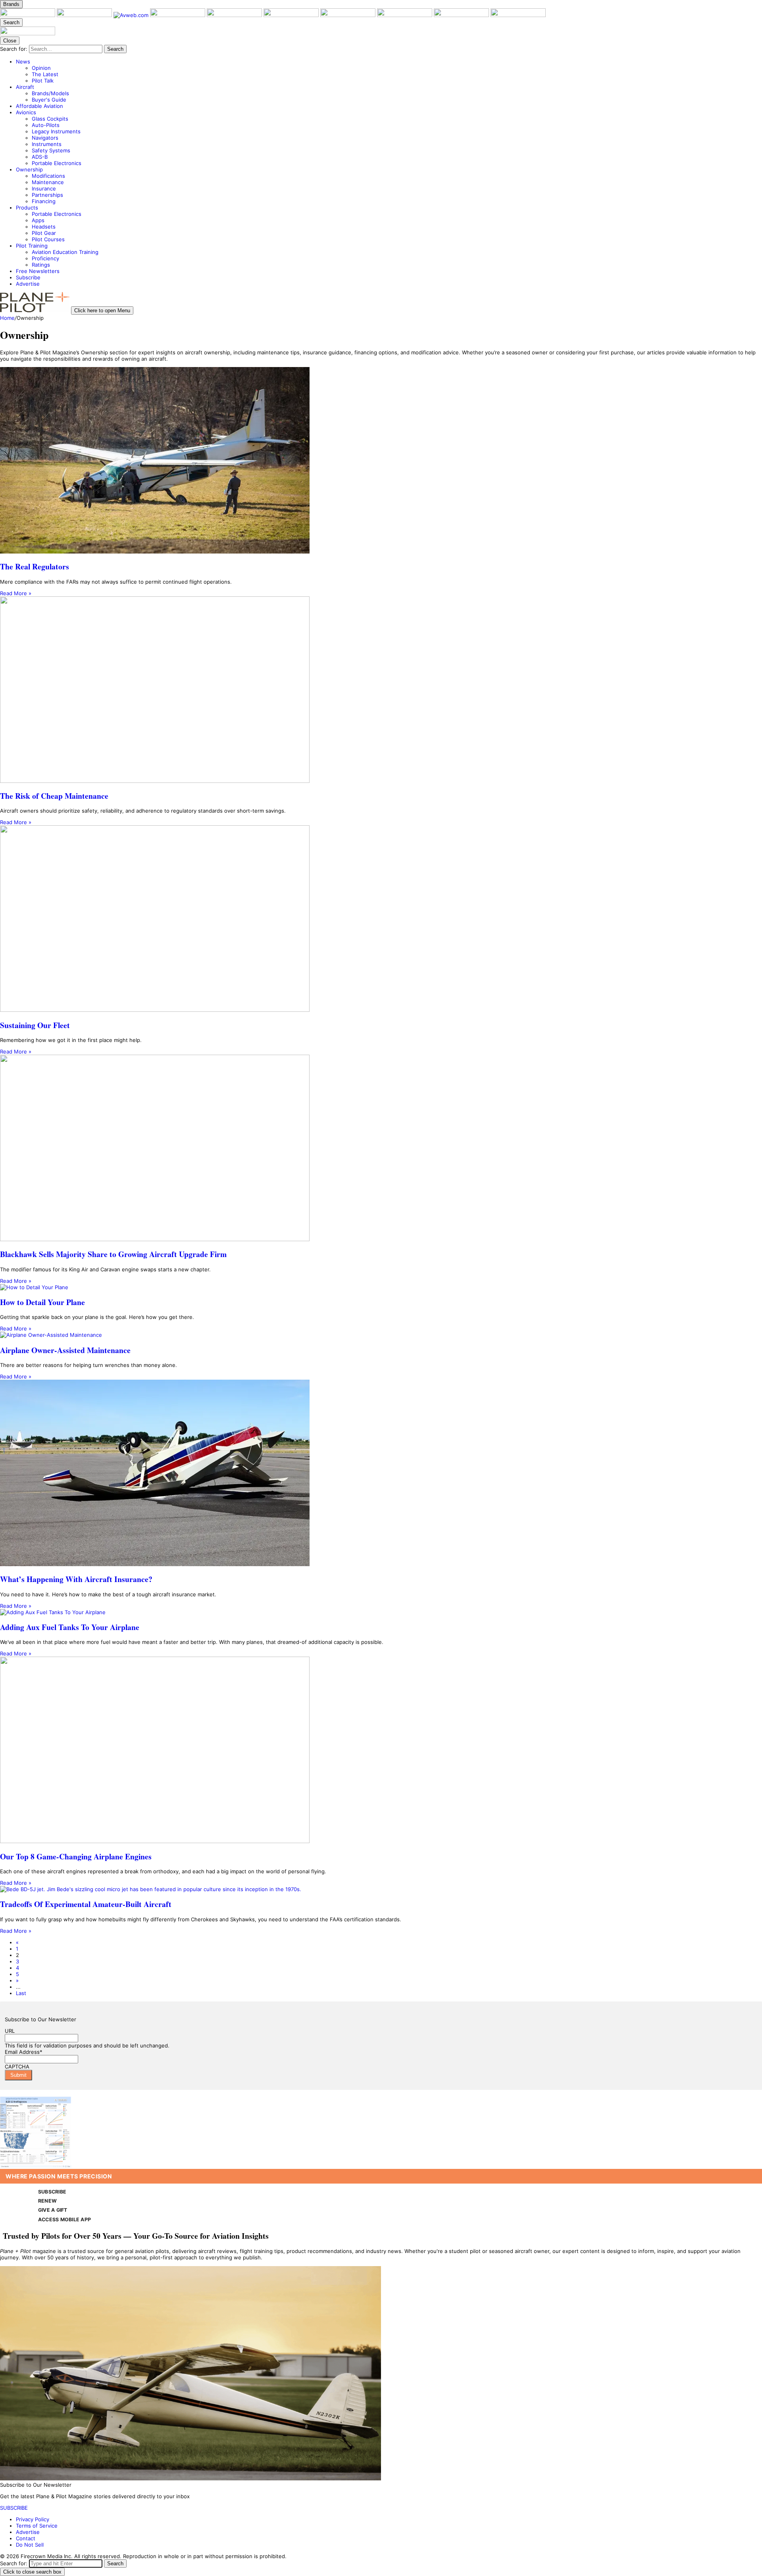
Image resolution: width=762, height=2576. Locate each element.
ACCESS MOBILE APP (64, 2219)
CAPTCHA (17, 2067)
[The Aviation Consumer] (349, 15)
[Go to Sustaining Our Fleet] (381, 919)
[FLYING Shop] (518, 15)
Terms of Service (37, 2526)
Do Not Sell (30, 2545)
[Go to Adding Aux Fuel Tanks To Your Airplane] (381, 1612)
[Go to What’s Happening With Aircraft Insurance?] (381, 1474)
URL (10, 2031)
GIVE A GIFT (53, 2210)
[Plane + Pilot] (28, 15)
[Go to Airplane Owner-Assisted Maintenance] (381, 1335)
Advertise (28, 2532)
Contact (26, 2538)
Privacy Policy (33, 2519)
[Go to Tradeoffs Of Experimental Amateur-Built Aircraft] (381, 1889)
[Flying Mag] (85, 15)
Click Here (108, 2093)
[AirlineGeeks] (178, 15)
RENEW (47, 2201)
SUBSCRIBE (52, 2192)
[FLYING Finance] (405, 15)
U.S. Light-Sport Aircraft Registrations (47, 2093)
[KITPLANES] (292, 15)
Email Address (24, 2052)
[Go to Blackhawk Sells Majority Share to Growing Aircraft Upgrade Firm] (381, 1149)
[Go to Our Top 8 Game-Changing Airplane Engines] (381, 1750)
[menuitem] (389, 71)
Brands (11, 4)
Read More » (16, 593)
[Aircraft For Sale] (235, 15)
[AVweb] (132, 15)
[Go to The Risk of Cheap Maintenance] (381, 690)
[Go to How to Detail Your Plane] (381, 1287)
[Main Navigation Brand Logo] (28, 33)
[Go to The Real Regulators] (381, 461)
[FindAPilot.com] (462, 15)
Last (21, 1993)
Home (7, 318)
